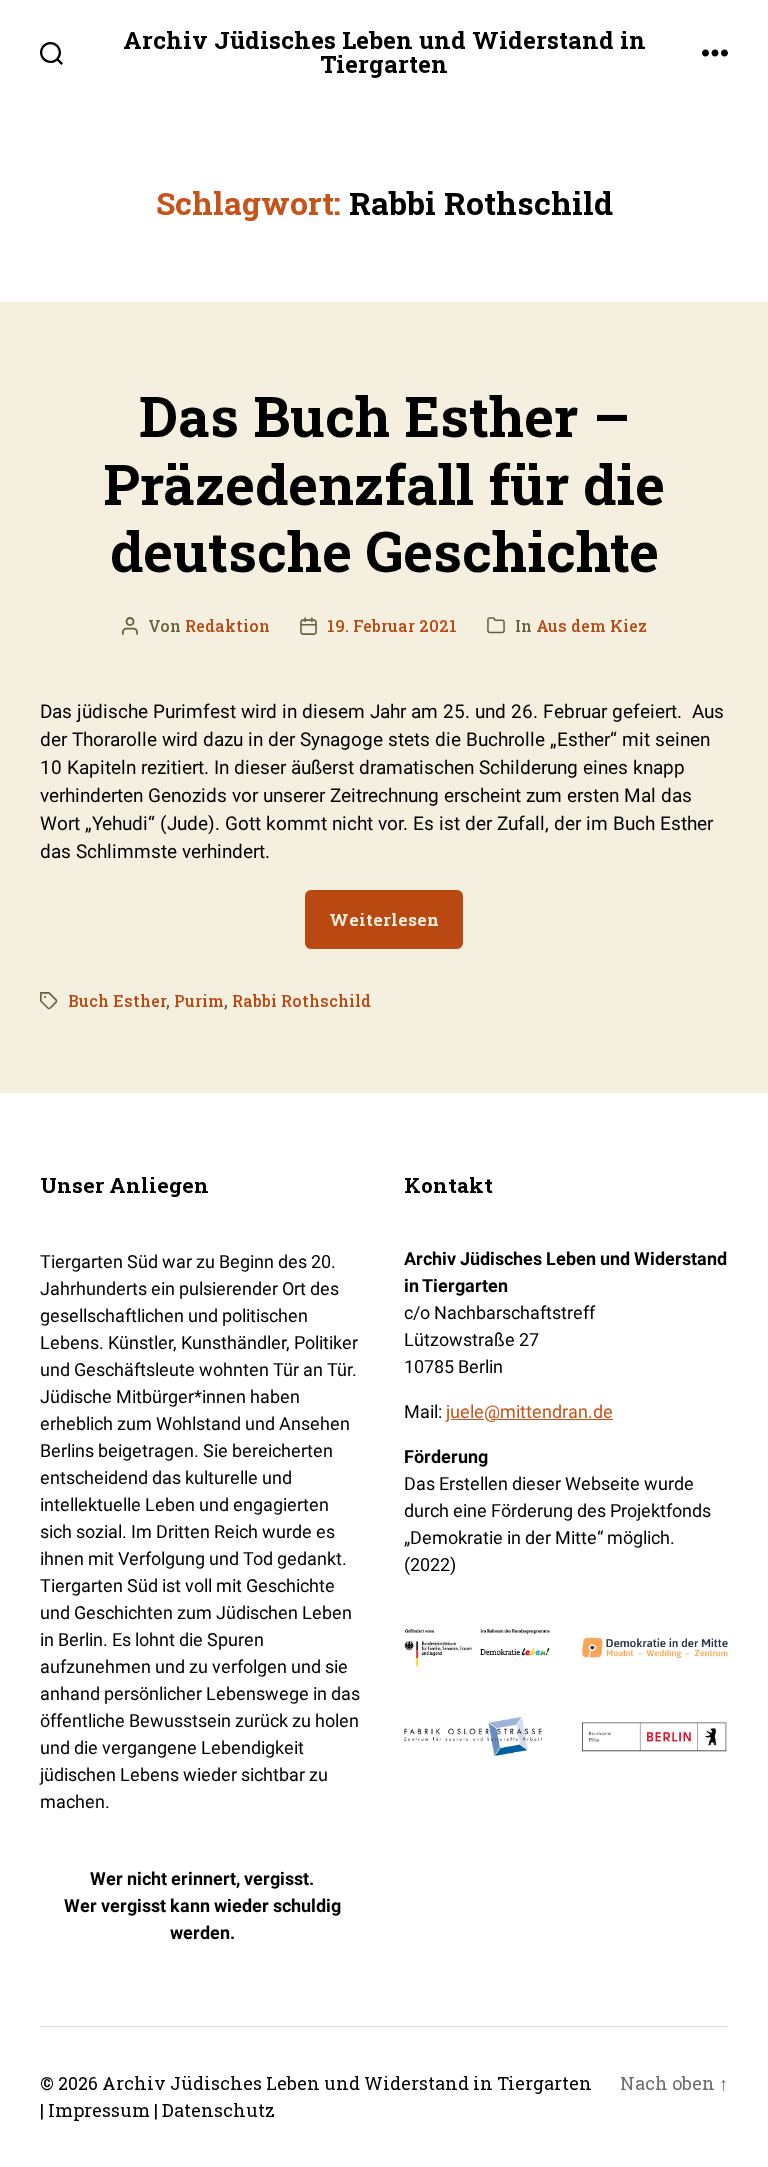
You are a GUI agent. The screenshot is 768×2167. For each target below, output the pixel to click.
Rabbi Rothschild (301, 1000)
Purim (199, 1000)
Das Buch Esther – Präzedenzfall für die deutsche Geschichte (384, 482)
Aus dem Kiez (591, 625)
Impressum (99, 2110)
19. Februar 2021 (392, 625)
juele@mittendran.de (529, 1411)
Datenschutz (218, 2110)
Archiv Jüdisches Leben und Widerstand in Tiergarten (384, 52)
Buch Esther (117, 1000)
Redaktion (227, 625)
